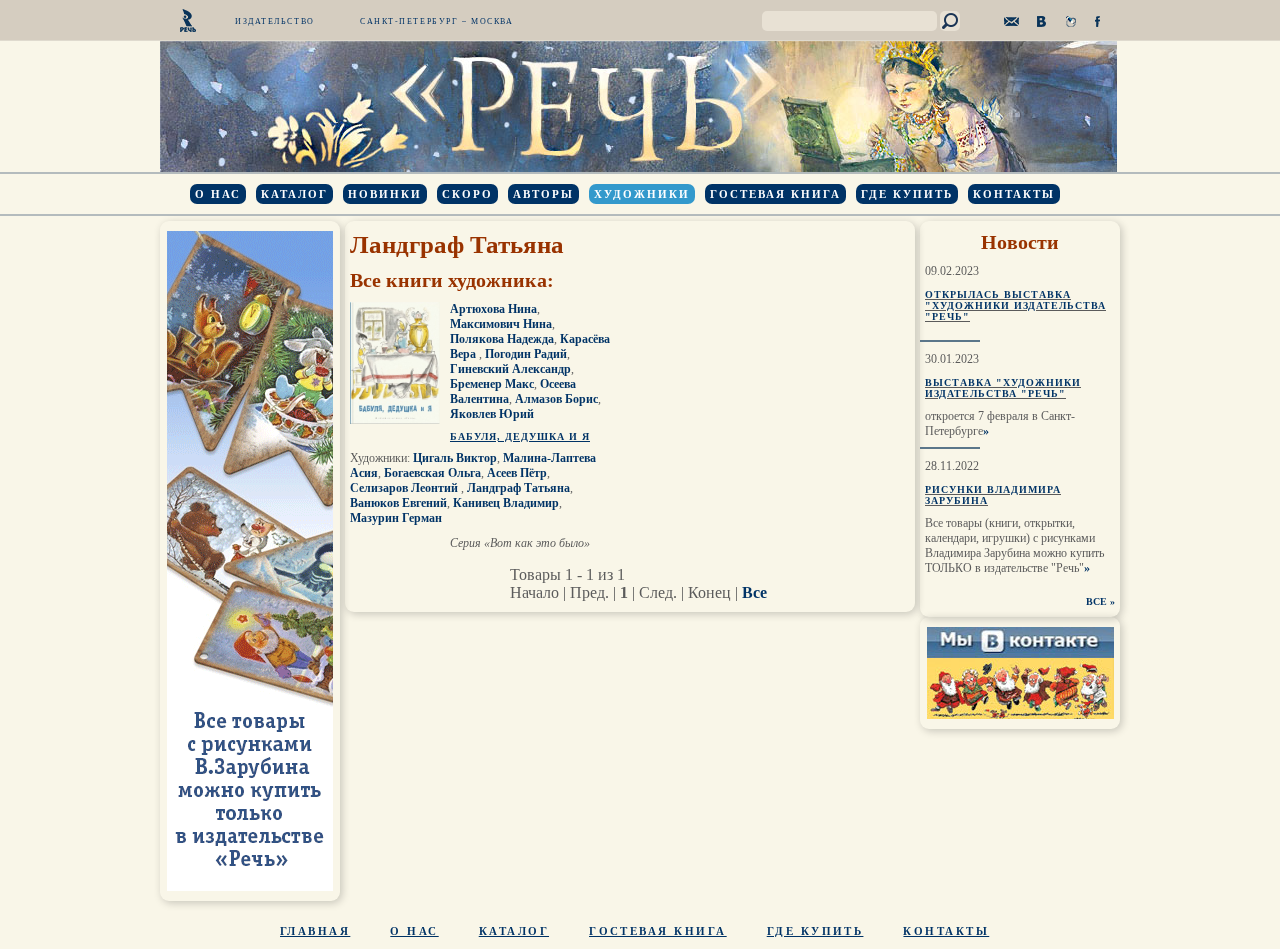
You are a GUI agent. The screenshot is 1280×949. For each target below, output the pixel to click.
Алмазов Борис (556, 399)
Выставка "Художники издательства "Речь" (1003, 388)
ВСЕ (1096, 601)
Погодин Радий (526, 354)
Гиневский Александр (510, 369)
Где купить (907, 194)
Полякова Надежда (502, 339)
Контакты (1014, 194)
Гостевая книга (775, 194)
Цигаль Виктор (455, 458)
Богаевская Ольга (432, 473)
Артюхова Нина (493, 309)
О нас (218, 194)
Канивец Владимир (506, 503)
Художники (642, 194)
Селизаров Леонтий (405, 488)
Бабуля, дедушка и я (520, 436)
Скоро (467, 194)
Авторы (543, 194)
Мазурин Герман (396, 518)
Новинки (385, 194)
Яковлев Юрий (492, 414)
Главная (315, 931)
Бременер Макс (492, 384)
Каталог (294, 194)
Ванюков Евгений (398, 503)
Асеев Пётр (517, 473)
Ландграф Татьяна (518, 488)
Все (754, 592)
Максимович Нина (501, 324)
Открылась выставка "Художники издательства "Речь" (1015, 305)
